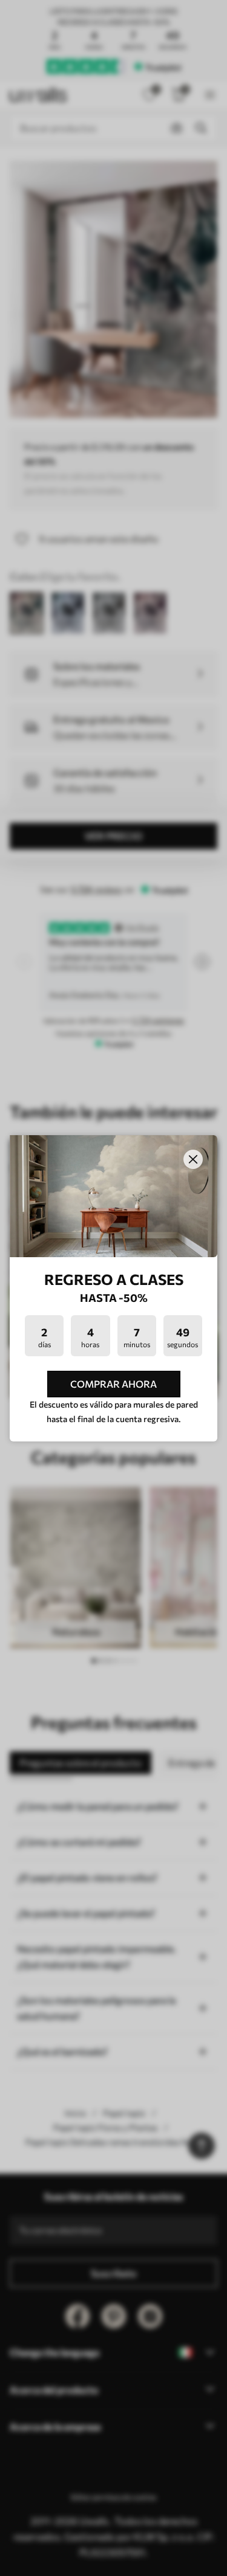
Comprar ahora (113, 1384)
